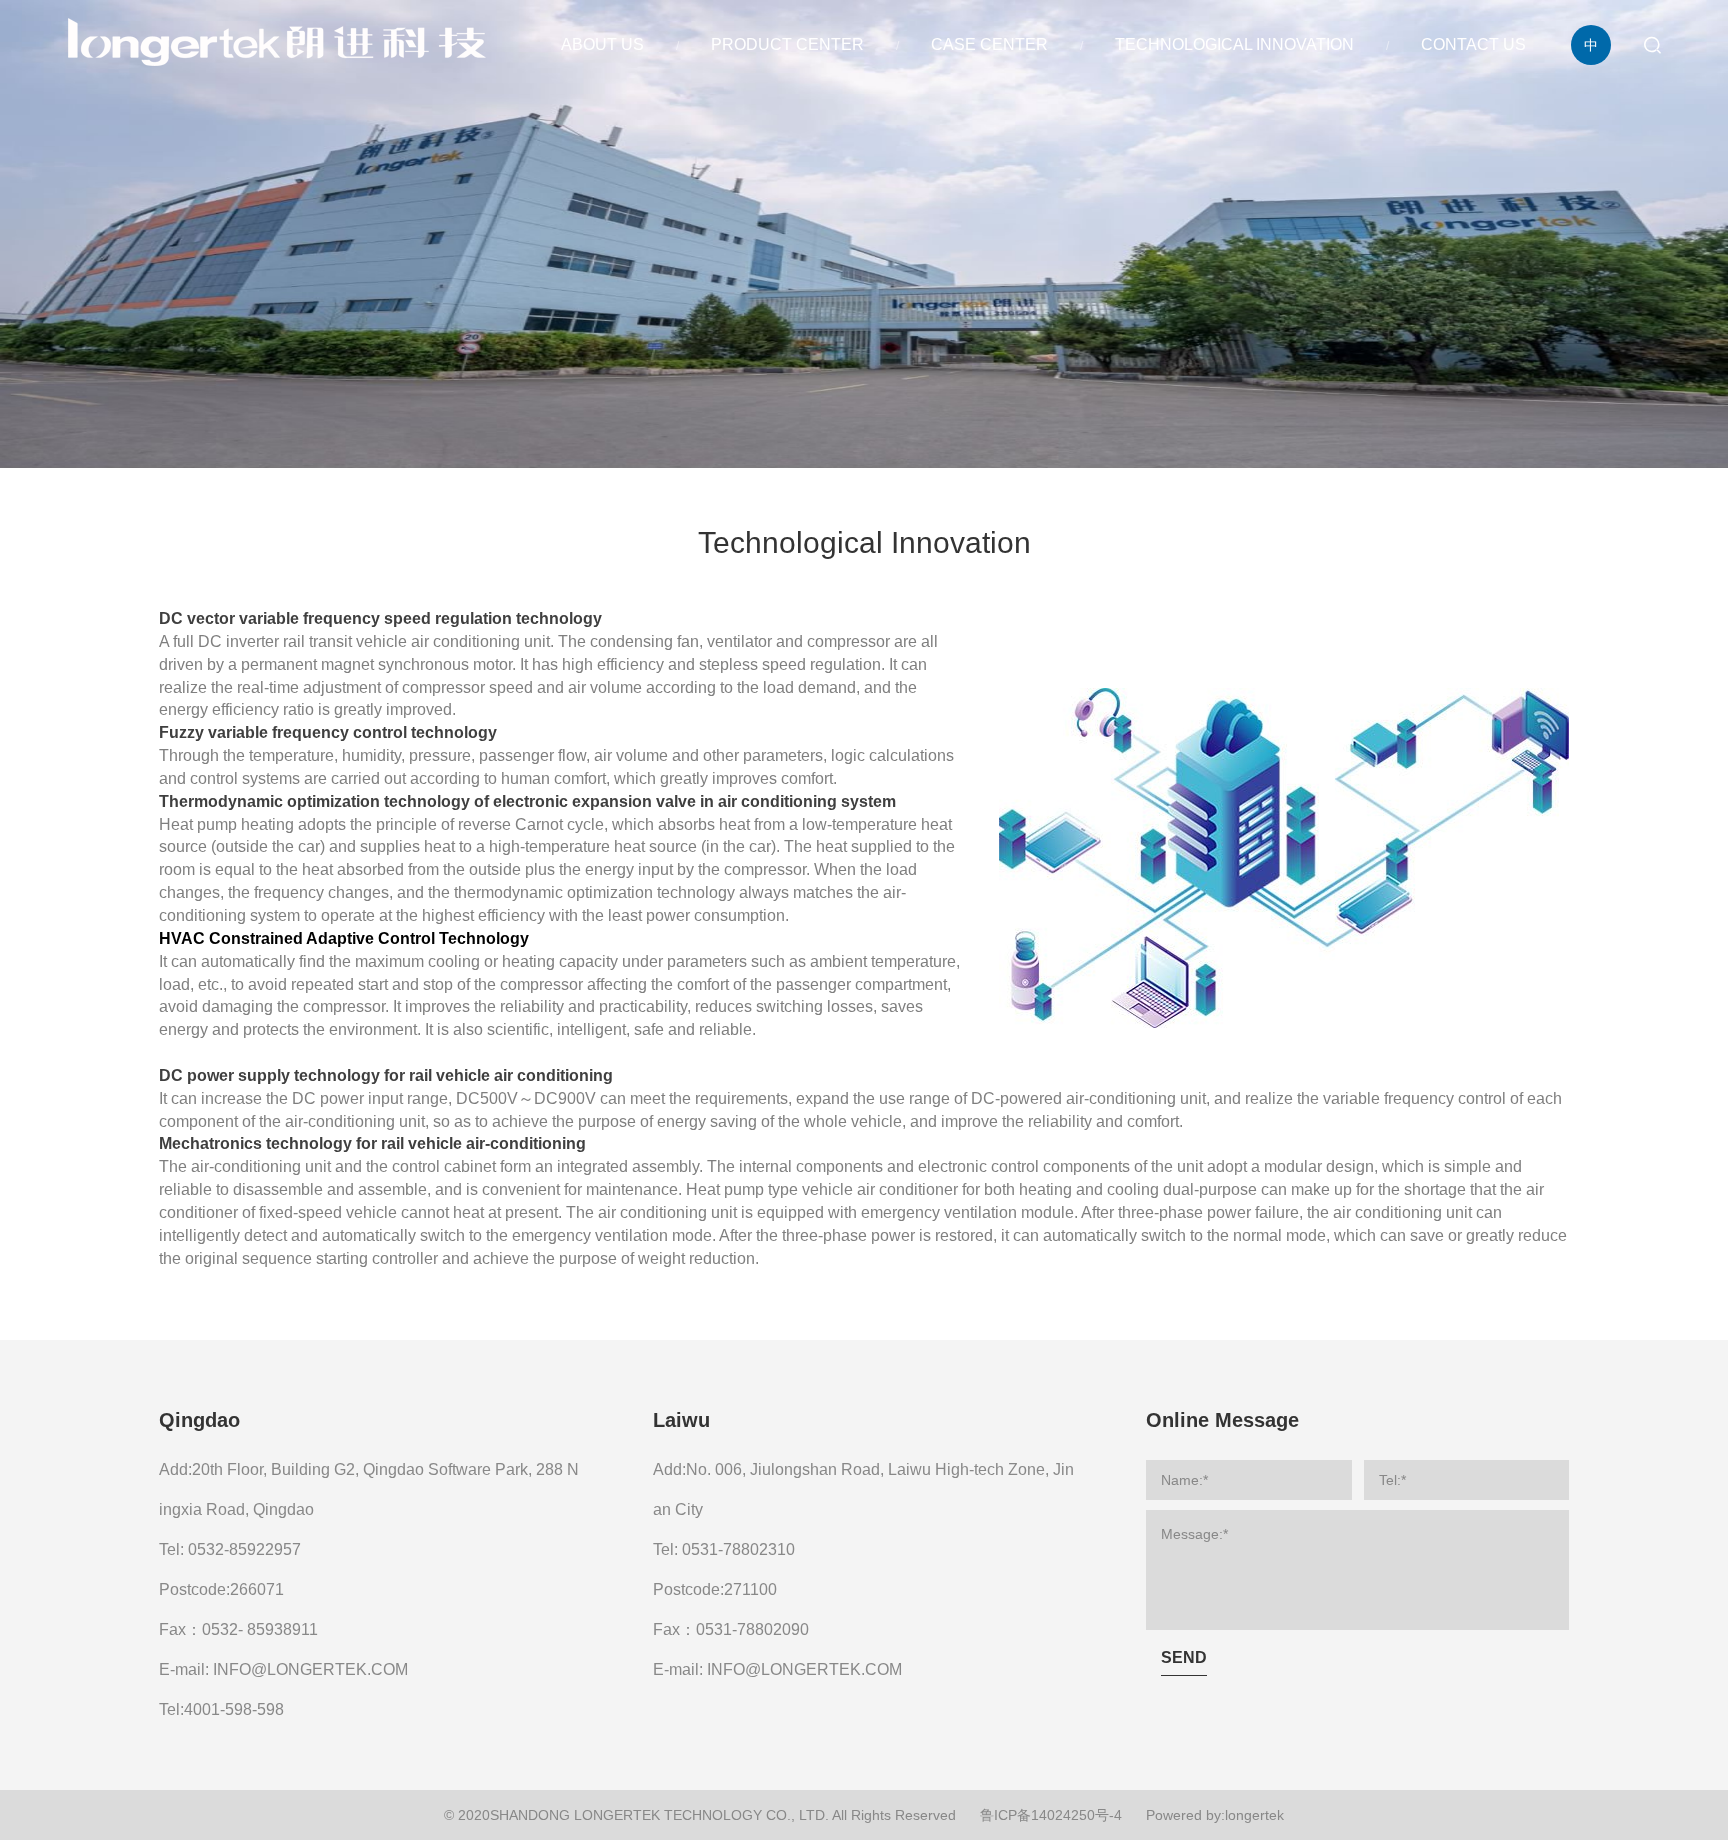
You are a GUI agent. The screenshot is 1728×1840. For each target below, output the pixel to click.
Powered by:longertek (1215, 1815)
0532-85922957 (244, 1549)
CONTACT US (1473, 44)
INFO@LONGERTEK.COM (310, 1669)
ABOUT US (602, 44)
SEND (1184, 1657)
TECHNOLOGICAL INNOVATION (1234, 44)
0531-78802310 (738, 1549)
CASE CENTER (989, 44)
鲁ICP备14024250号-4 (1051, 1815)
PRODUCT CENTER (787, 44)
